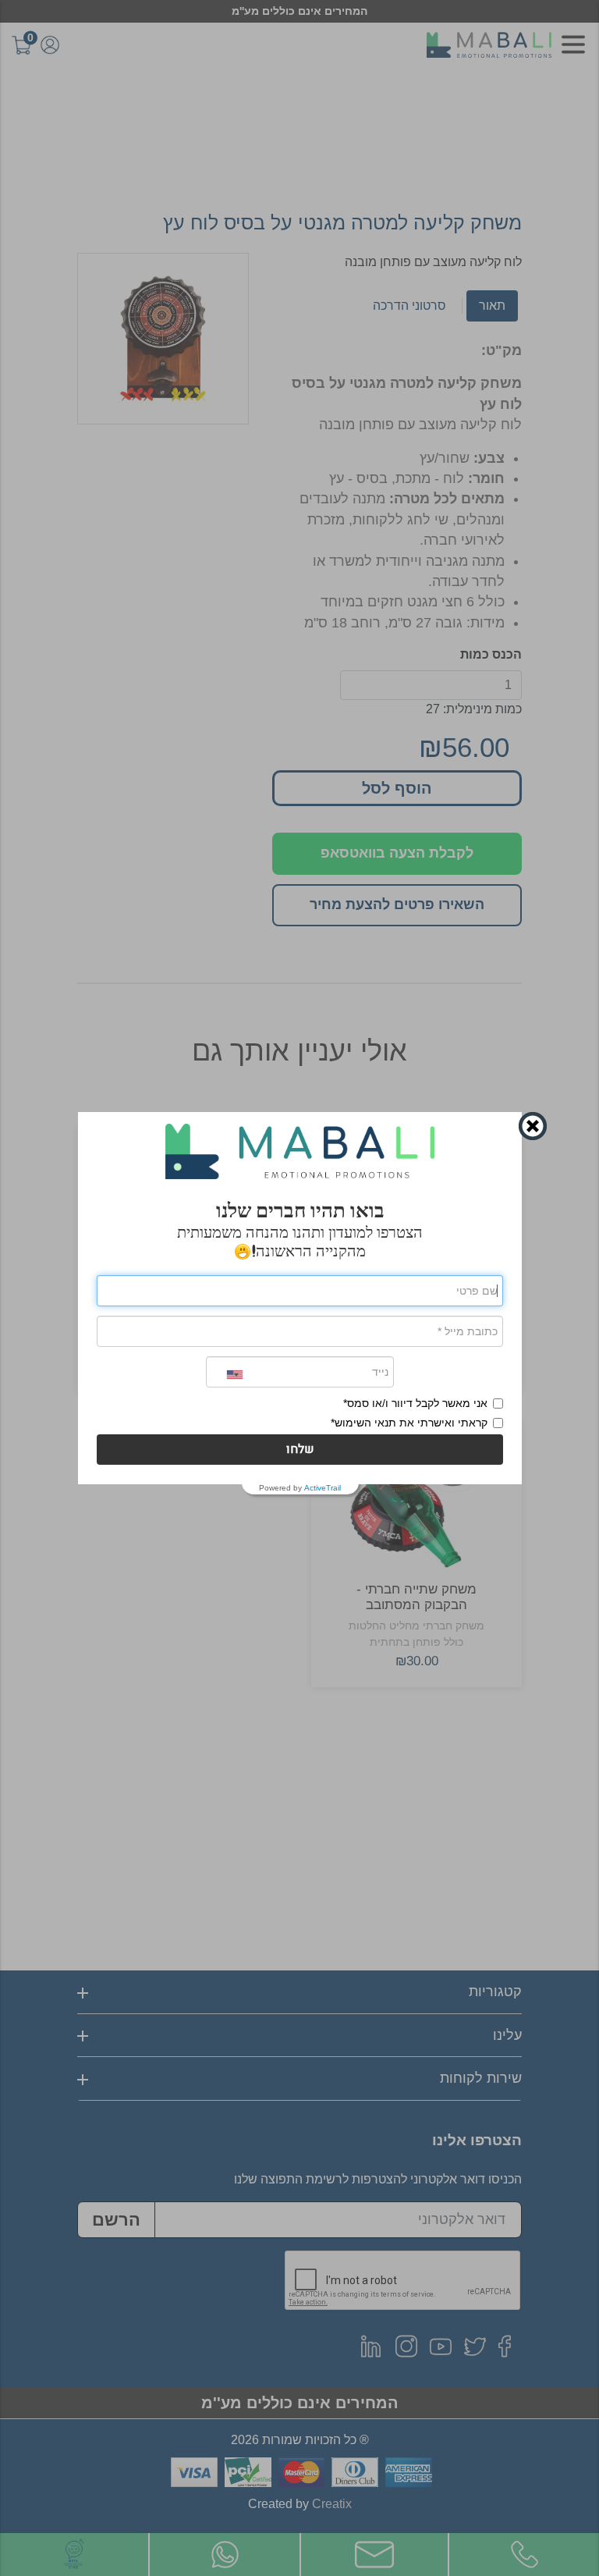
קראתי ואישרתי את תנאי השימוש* (409, 1423)
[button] (300, 1450)
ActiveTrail (323, 1488)
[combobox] (225, 1375)
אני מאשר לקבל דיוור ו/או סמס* (415, 1403)
